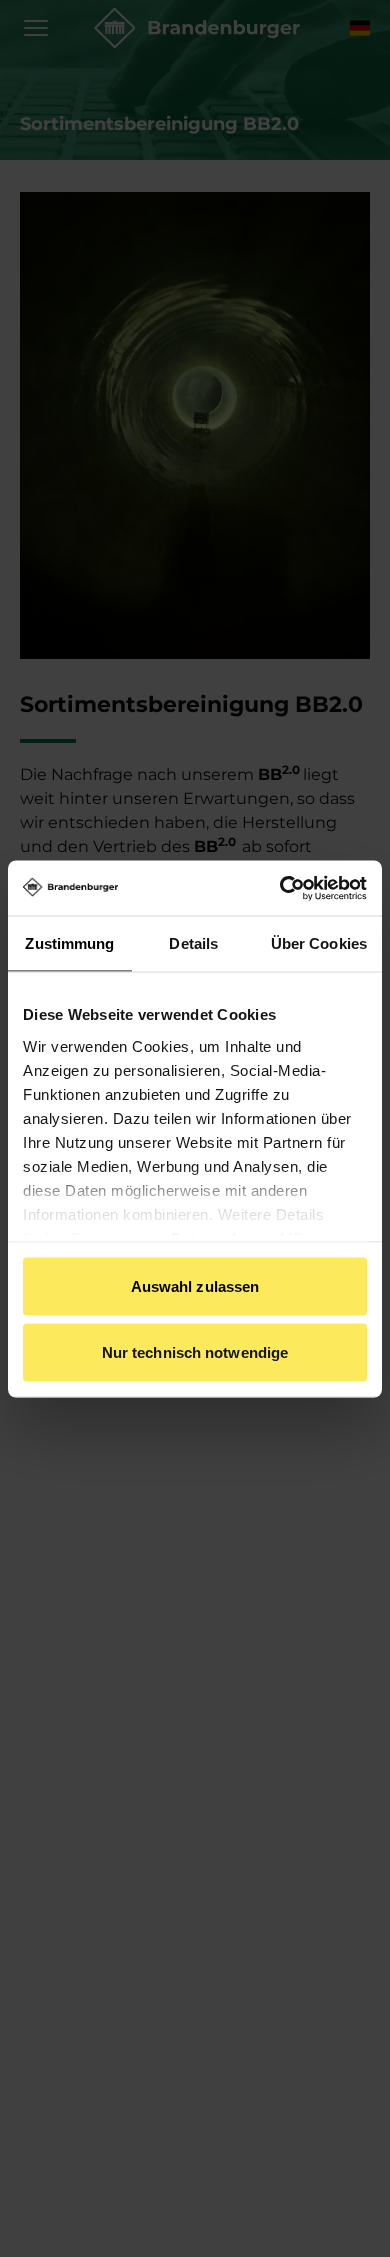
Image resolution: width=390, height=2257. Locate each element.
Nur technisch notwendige (195, 1351)
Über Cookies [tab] (319, 943)
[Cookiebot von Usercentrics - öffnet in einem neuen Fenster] (280, 888)
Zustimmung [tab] (69, 943)
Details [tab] (193, 943)
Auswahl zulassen (195, 1286)
